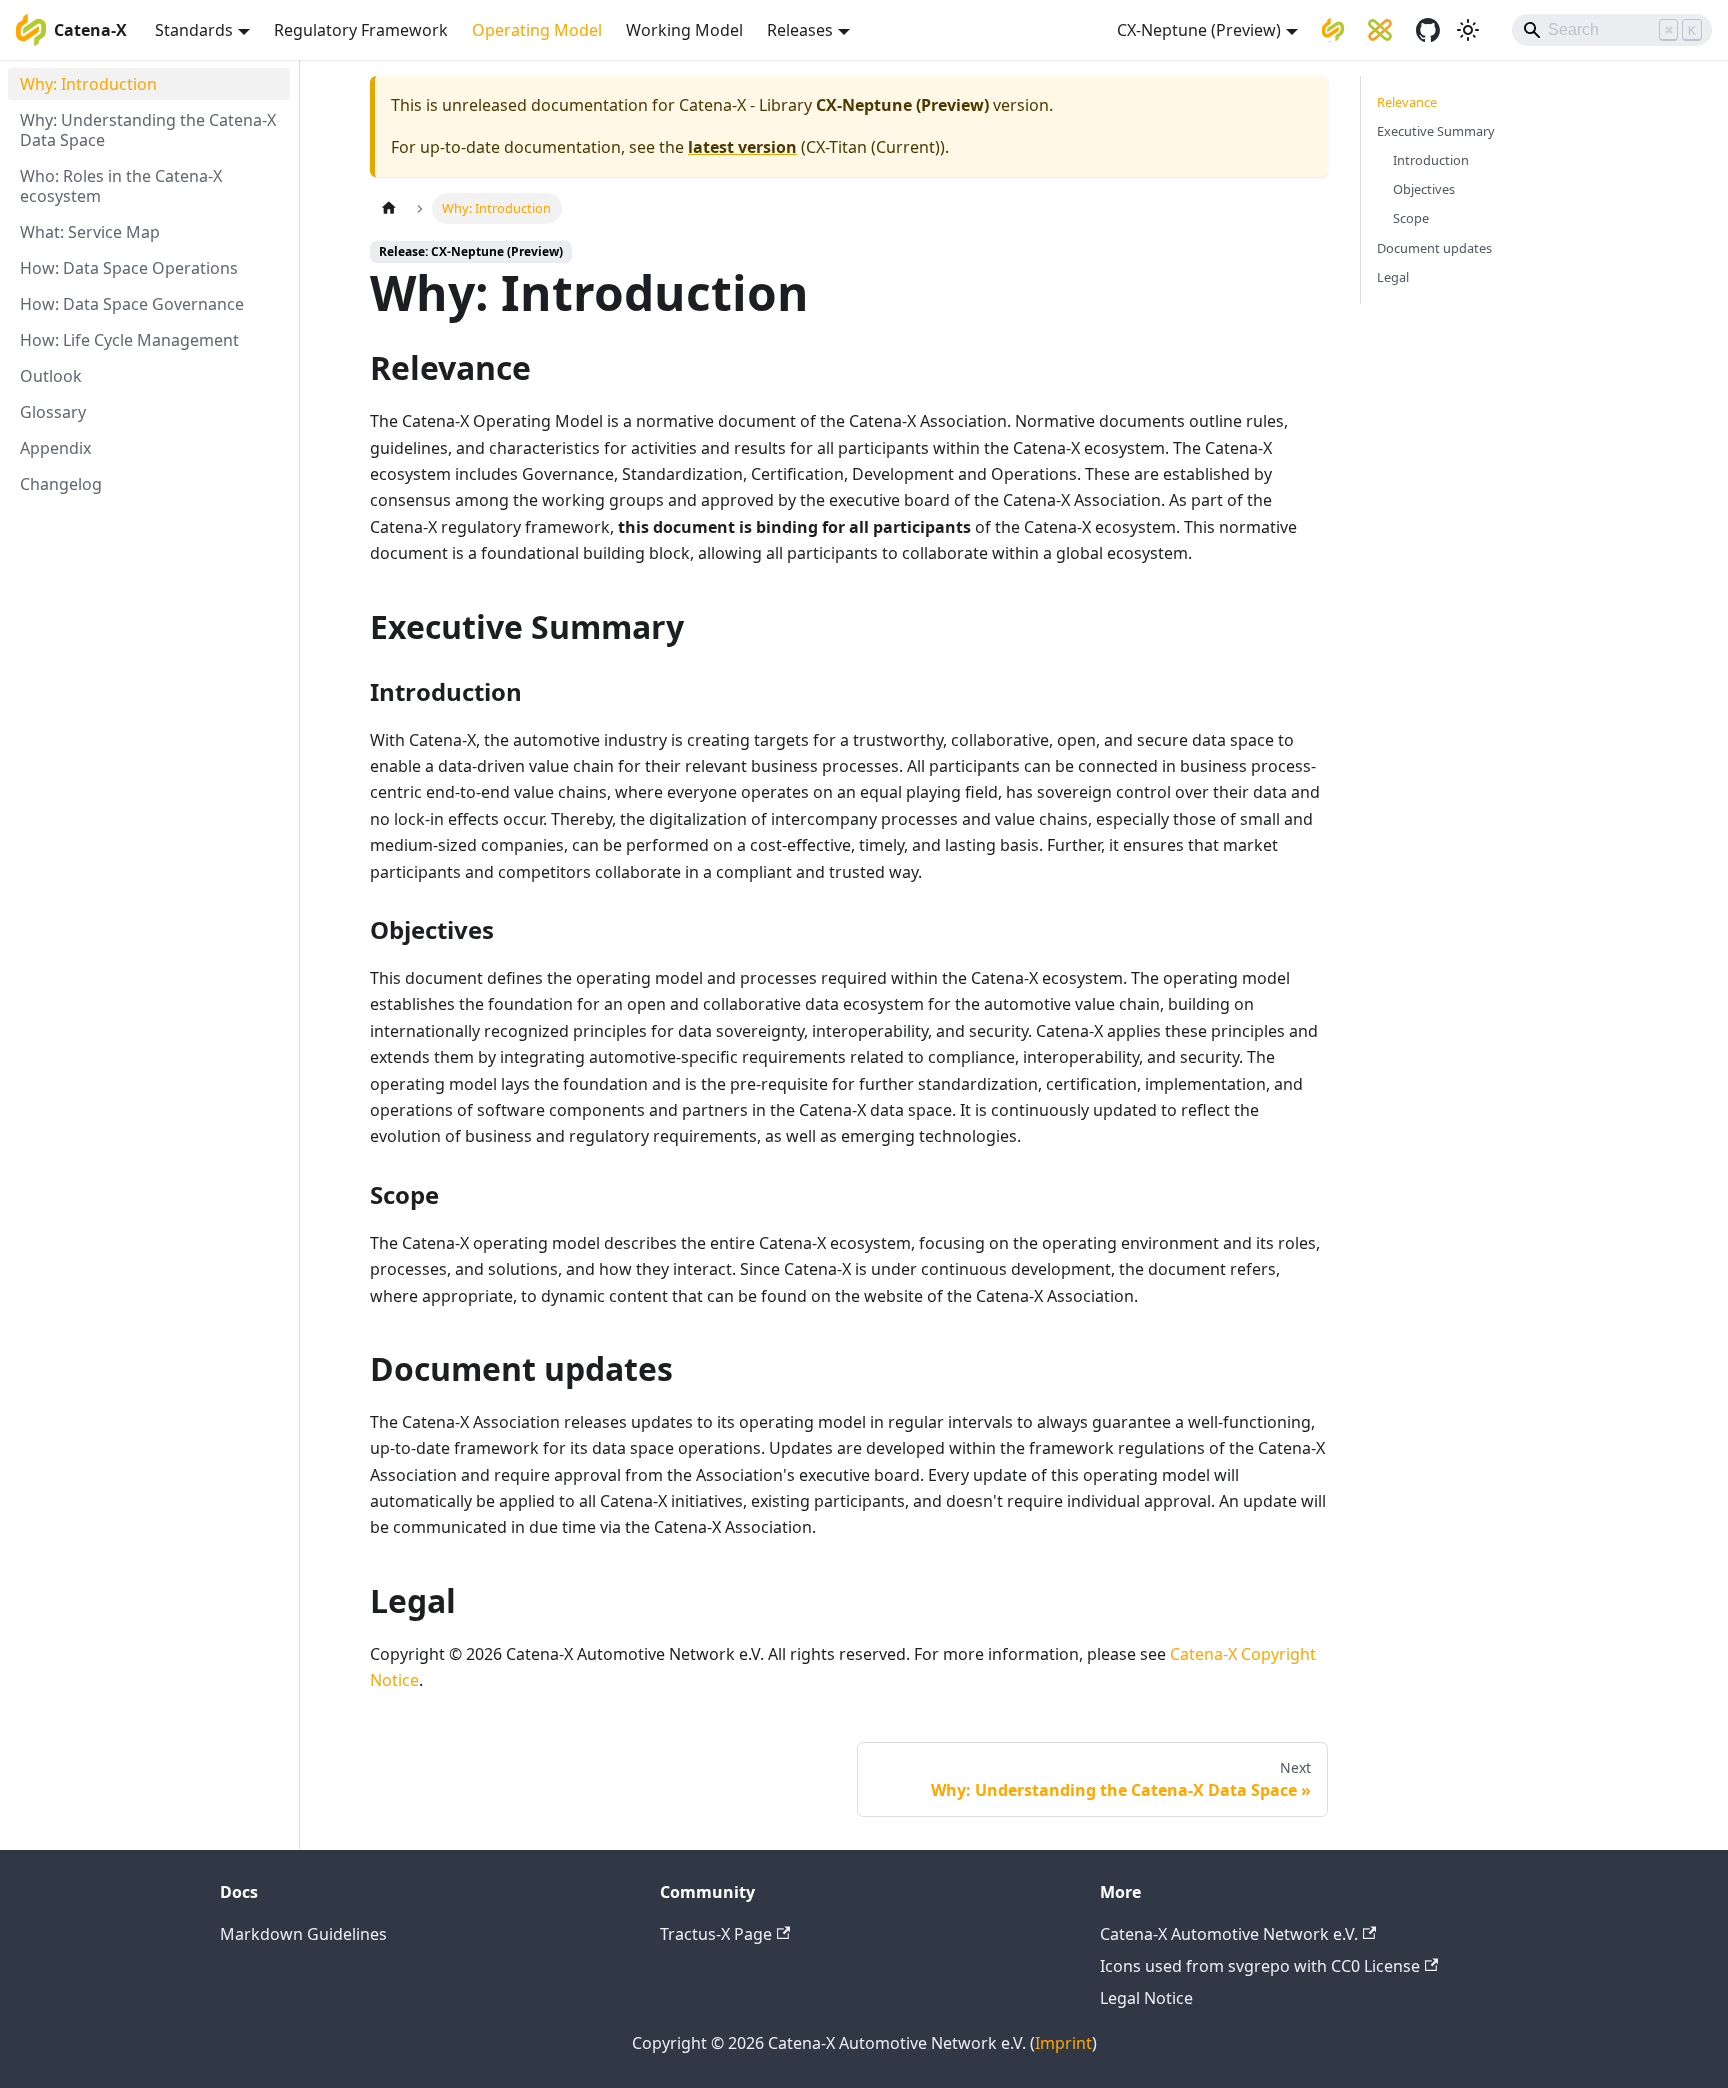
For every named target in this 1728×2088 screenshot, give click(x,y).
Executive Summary (1436, 131)
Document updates (1434, 248)
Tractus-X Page (716, 1934)
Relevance (1407, 102)
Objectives (1424, 189)
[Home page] (389, 208)
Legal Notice (1146, 1998)
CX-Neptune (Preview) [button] (1199, 30)
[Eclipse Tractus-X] (1380, 30)
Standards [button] (194, 30)
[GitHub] (1428, 30)
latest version (742, 147)
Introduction (1431, 160)
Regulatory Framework (361, 30)
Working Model (684, 30)
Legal (1393, 277)
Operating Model (537, 30)
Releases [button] (800, 30)
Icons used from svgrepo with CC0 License (1260, 1966)
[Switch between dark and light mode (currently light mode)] (1468, 30)
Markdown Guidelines (303, 1934)
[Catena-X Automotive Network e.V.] (1333, 30)
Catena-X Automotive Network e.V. (1229, 1934)
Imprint (1063, 2043)
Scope (1411, 218)
